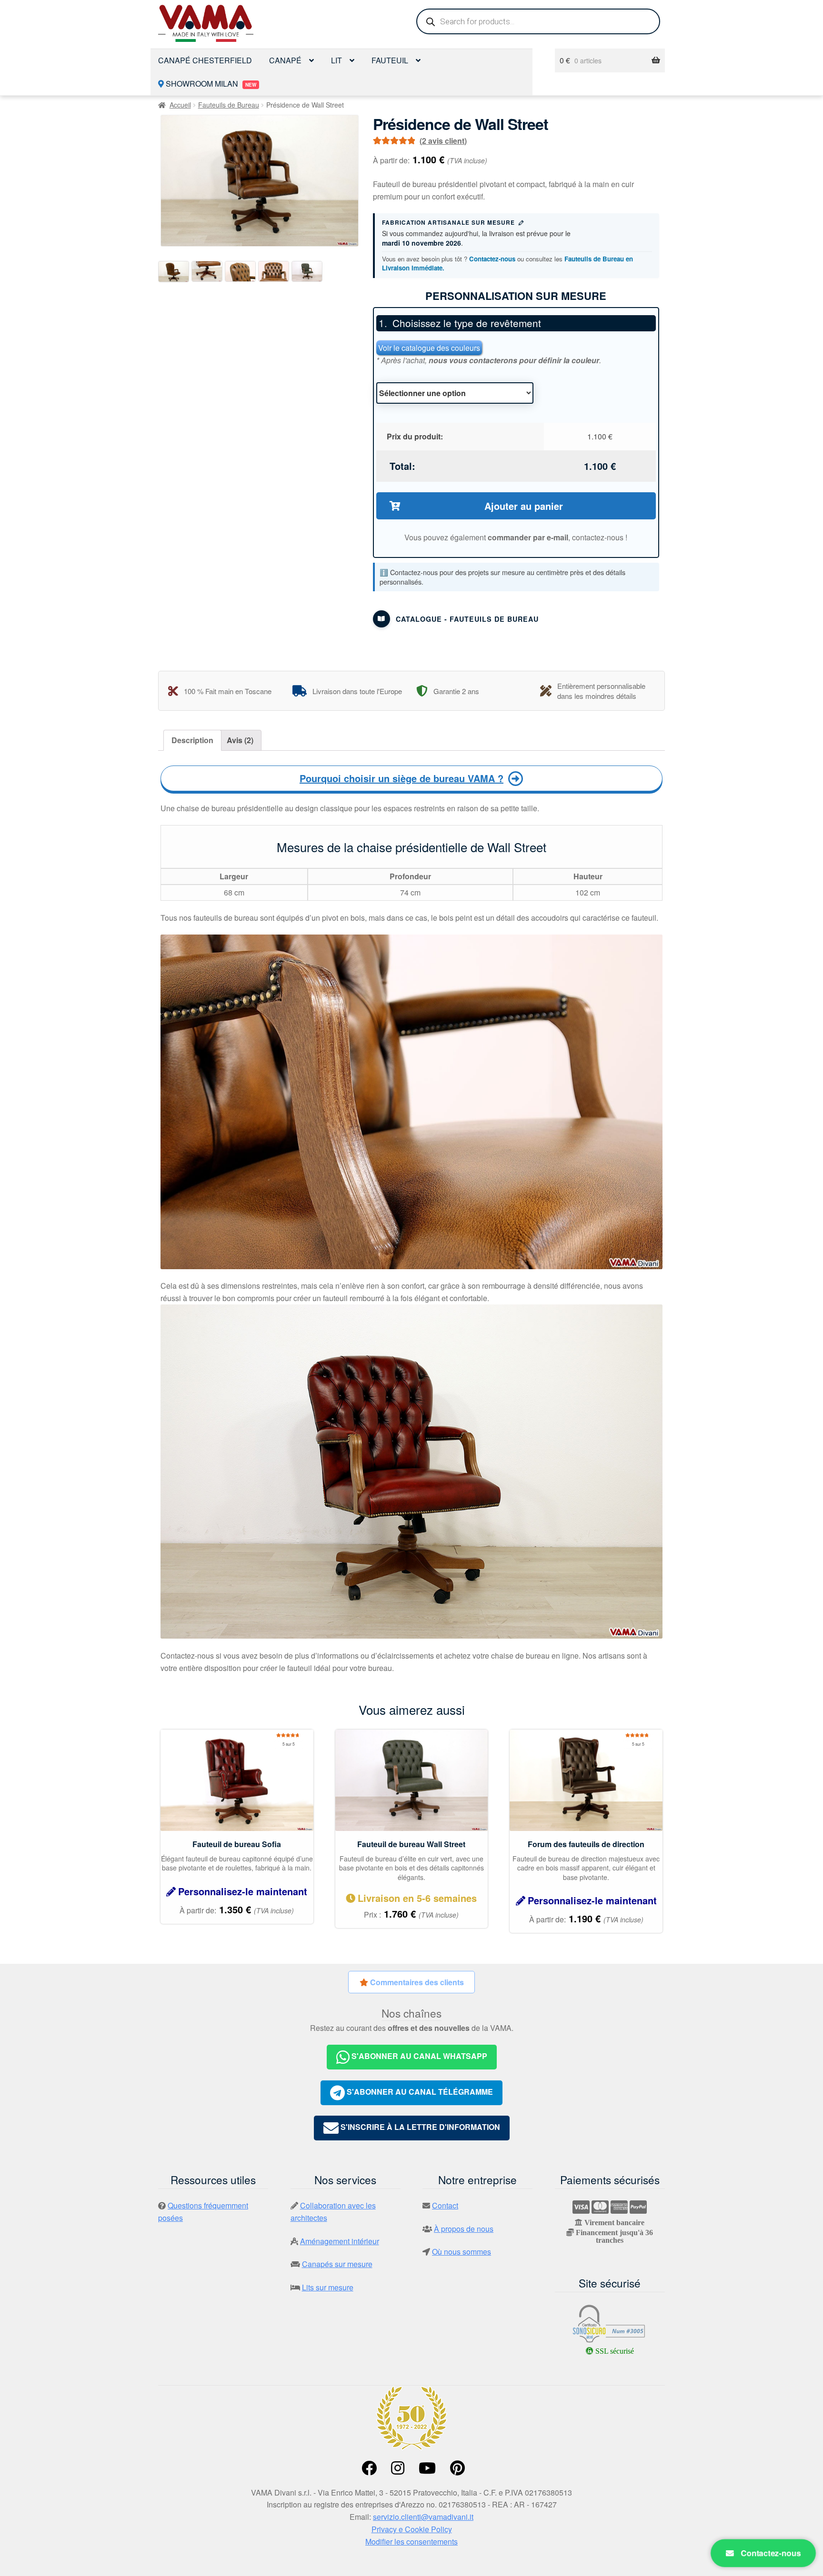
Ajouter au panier (524, 506)
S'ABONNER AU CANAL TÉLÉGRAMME (419, 2092)
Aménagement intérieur (340, 2241)
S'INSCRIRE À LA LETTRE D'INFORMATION (419, 2127)
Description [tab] (192, 740)
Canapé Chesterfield (205, 60)
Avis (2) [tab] (240, 740)
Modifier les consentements (411, 2541)
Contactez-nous (492, 259)
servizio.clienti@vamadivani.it (423, 2517)
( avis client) (443, 141)
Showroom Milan (210, 84)
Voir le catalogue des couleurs (429, 348)
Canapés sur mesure (337, 2264)
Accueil (180, 105)
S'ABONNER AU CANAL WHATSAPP (418, 2056)
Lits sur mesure (328, 2287)
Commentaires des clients (416, 1982)
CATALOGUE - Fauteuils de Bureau (467, 619)
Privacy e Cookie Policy (412, 2529)
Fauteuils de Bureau (229, 105)
